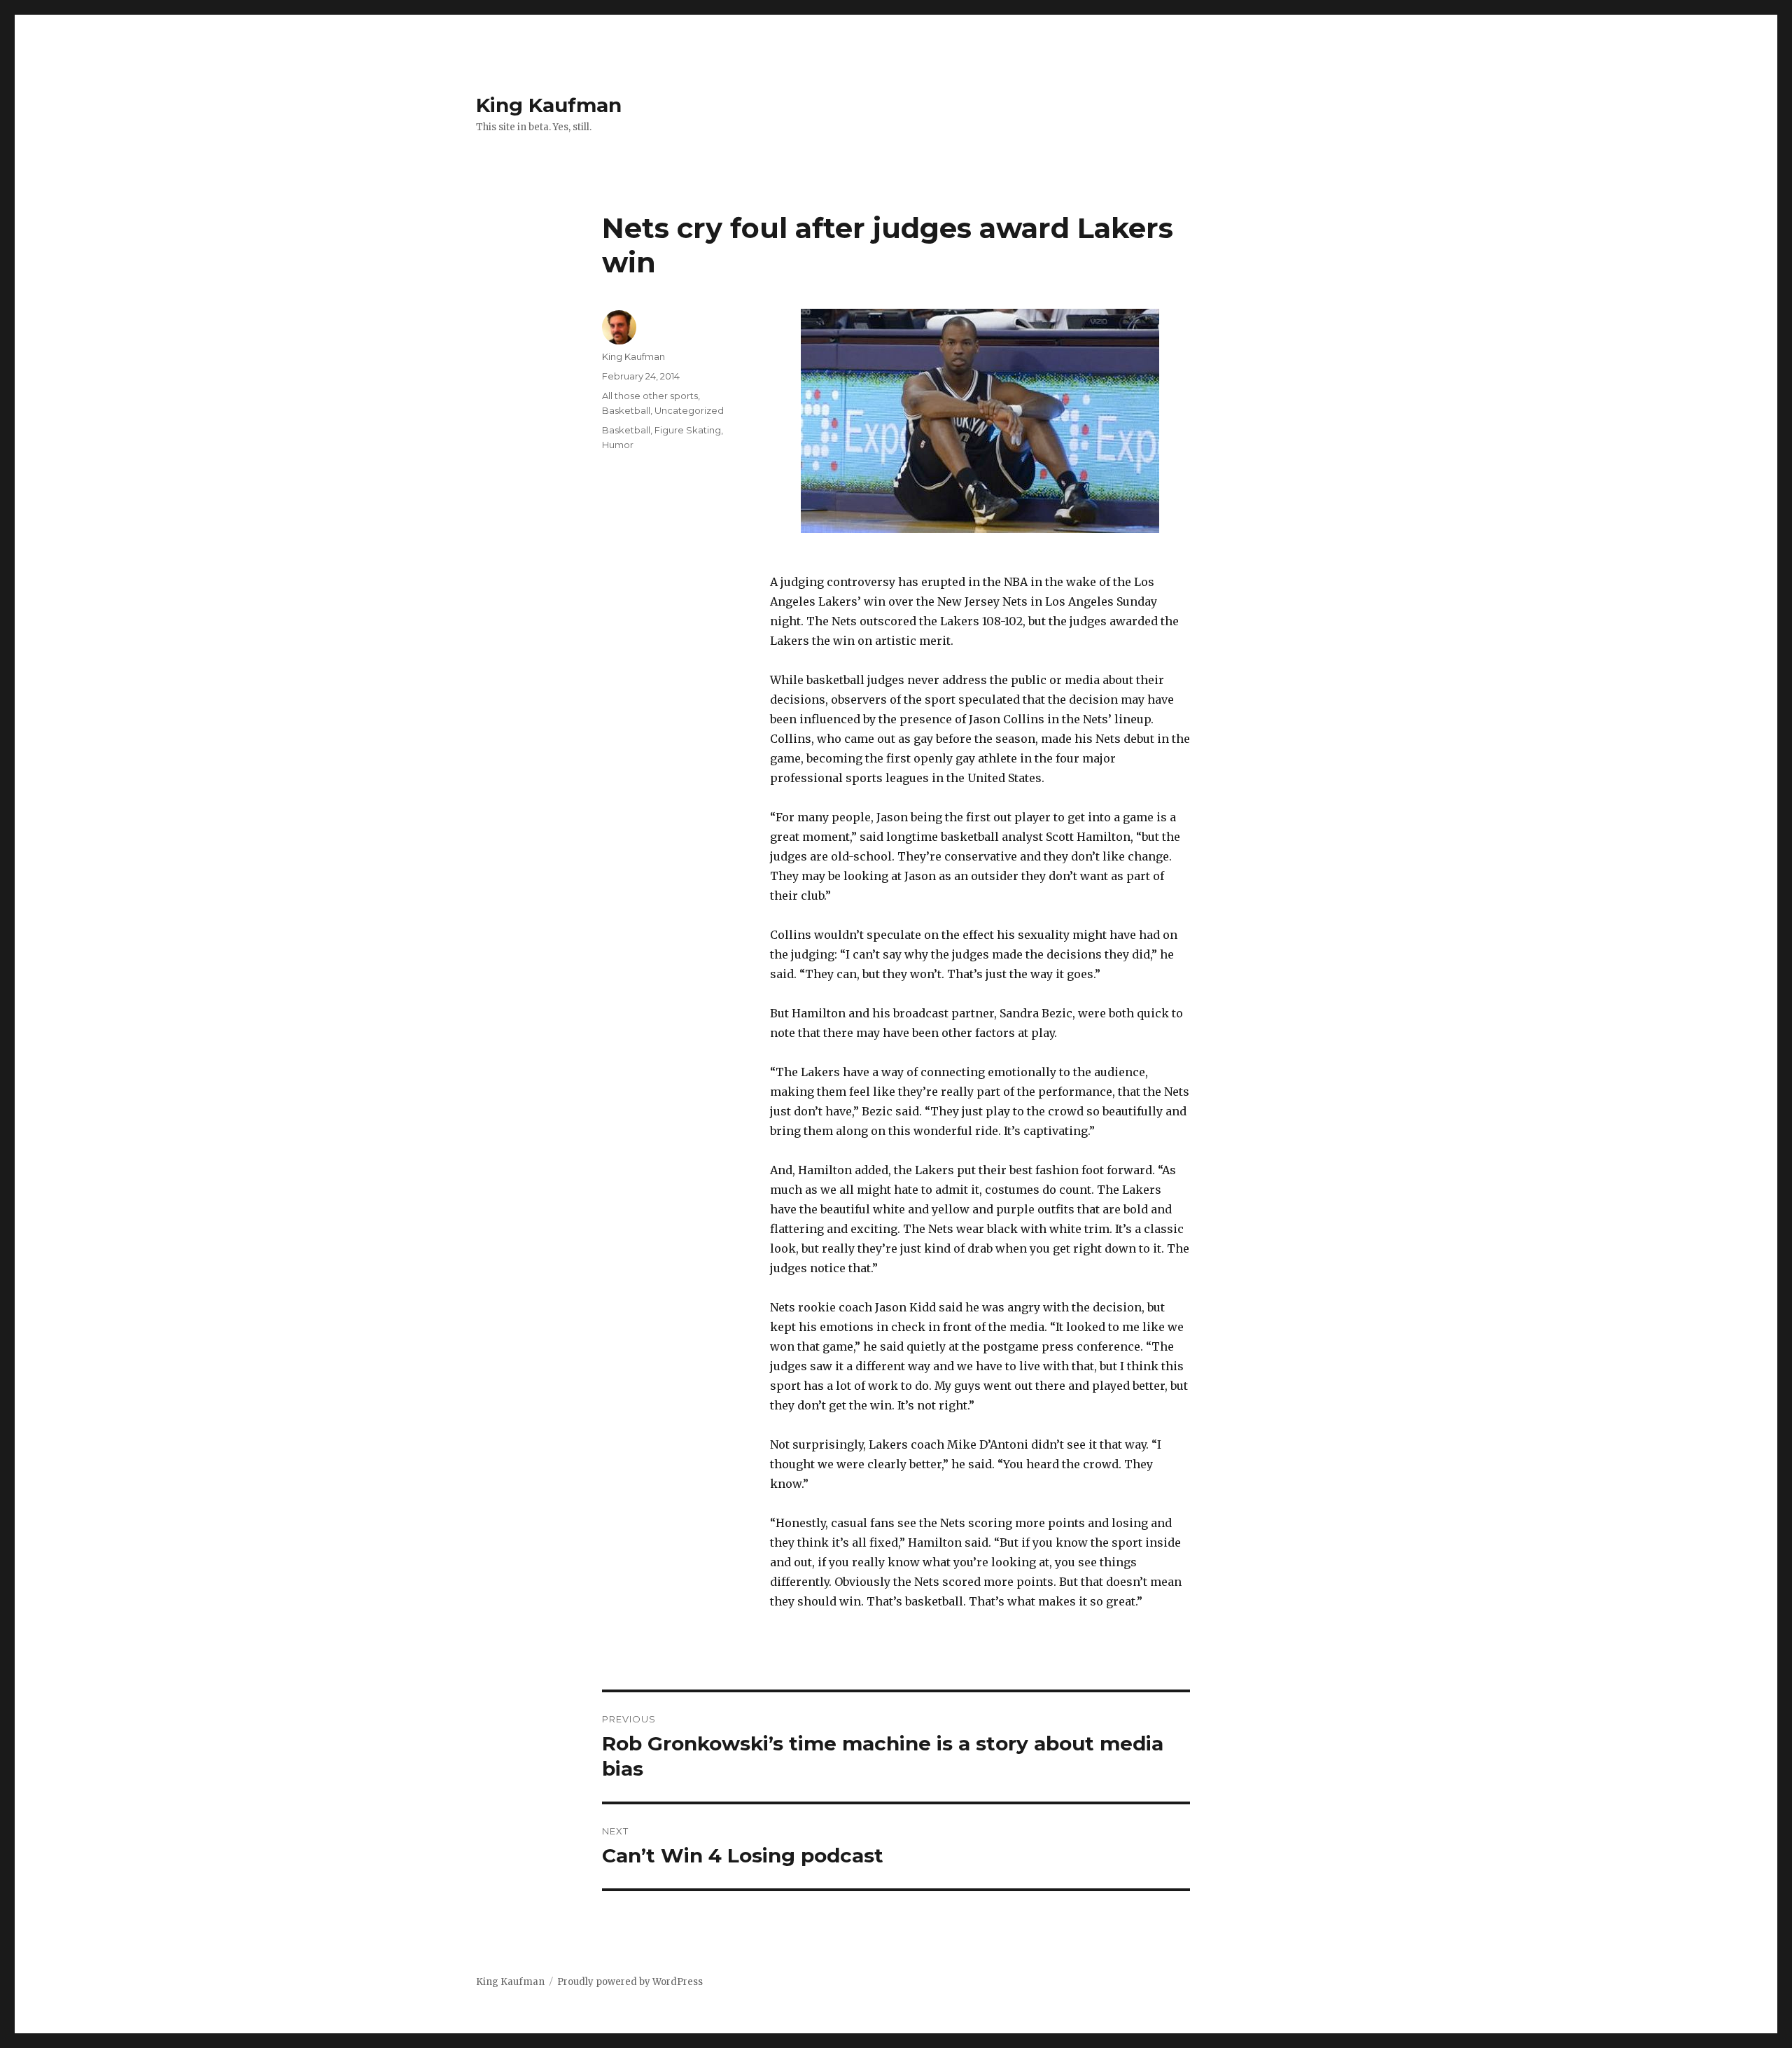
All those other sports (650, 396)
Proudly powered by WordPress (630, 1982)
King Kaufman (549, 105)
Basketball (626, 410)
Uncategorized (689, 410)
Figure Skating (688, 430)
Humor (618, 445)
